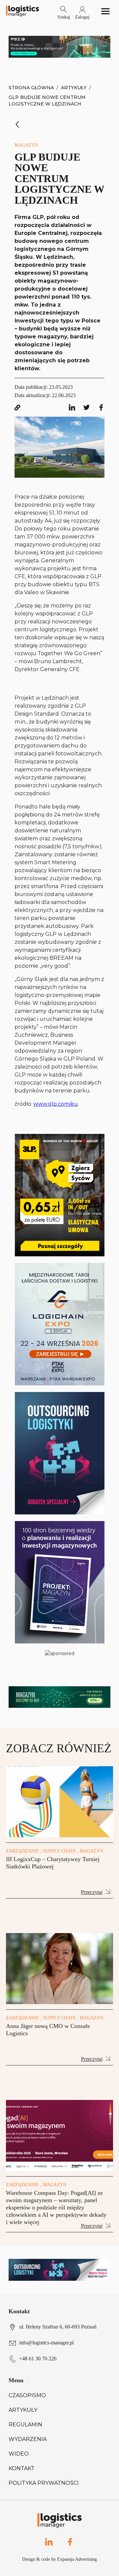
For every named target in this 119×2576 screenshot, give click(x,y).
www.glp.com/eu (56, 1104)
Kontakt (22, 2468)
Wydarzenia (28, 2439)
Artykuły (74, 88)
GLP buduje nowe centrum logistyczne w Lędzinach (47, 101)
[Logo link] (22, 11)
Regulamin (25, 2425)
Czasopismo (27, 2395)
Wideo (19, 2454)
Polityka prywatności (44, 2483)
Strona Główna (31, 88)
